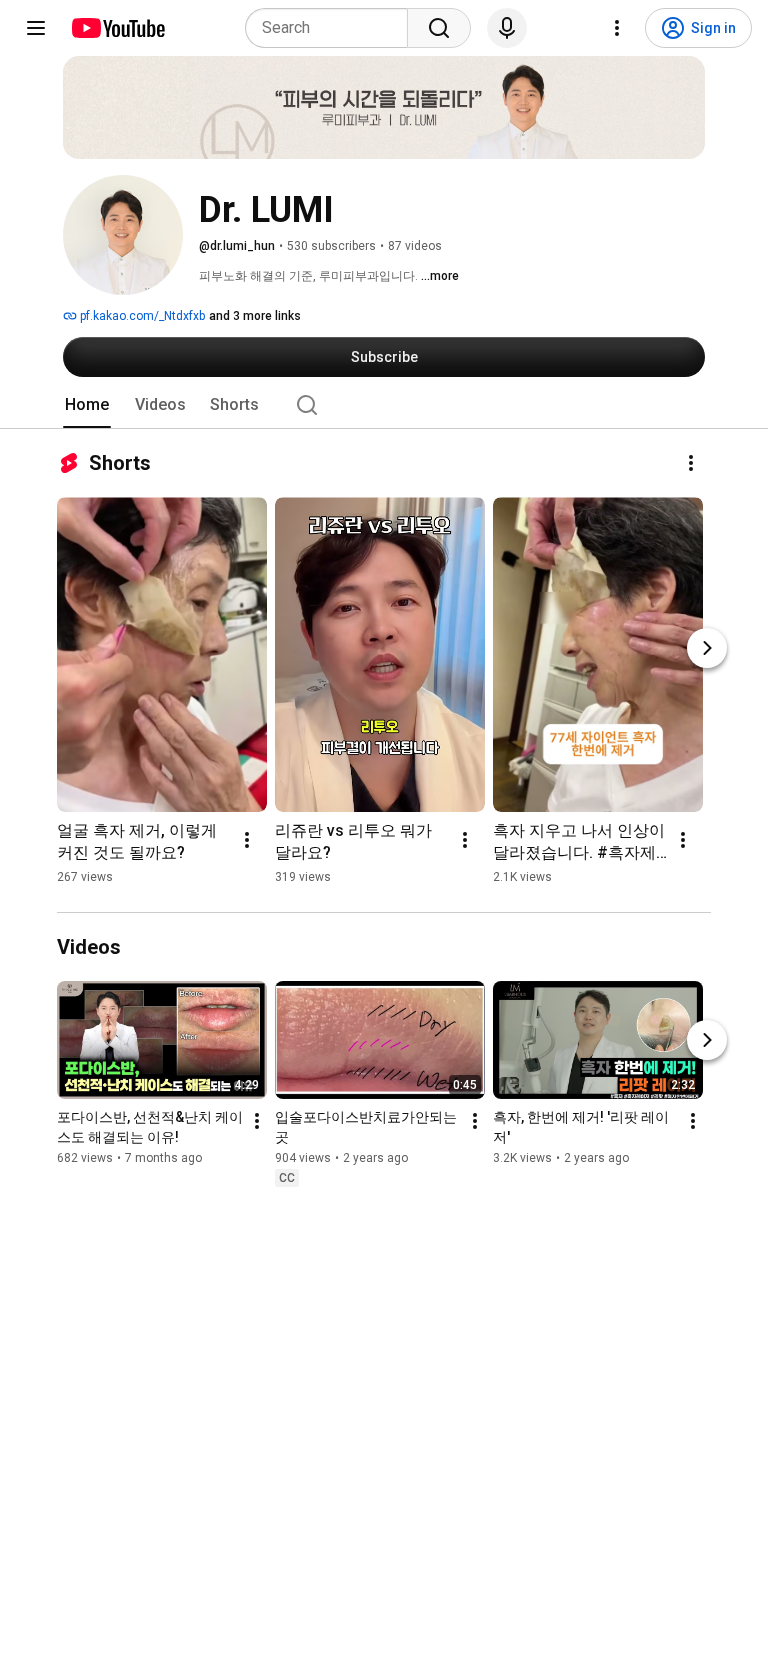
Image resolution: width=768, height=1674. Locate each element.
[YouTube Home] (117, 28)
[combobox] (332, 28)
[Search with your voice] (507, 28)
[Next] (707, 648)
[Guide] (36, 28)
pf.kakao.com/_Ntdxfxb (141, 316)
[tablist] (384, 405)
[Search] (439, 28)
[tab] (87, 405)
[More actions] (691, 463)
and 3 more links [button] (255, 316)
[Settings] (617, 28)
